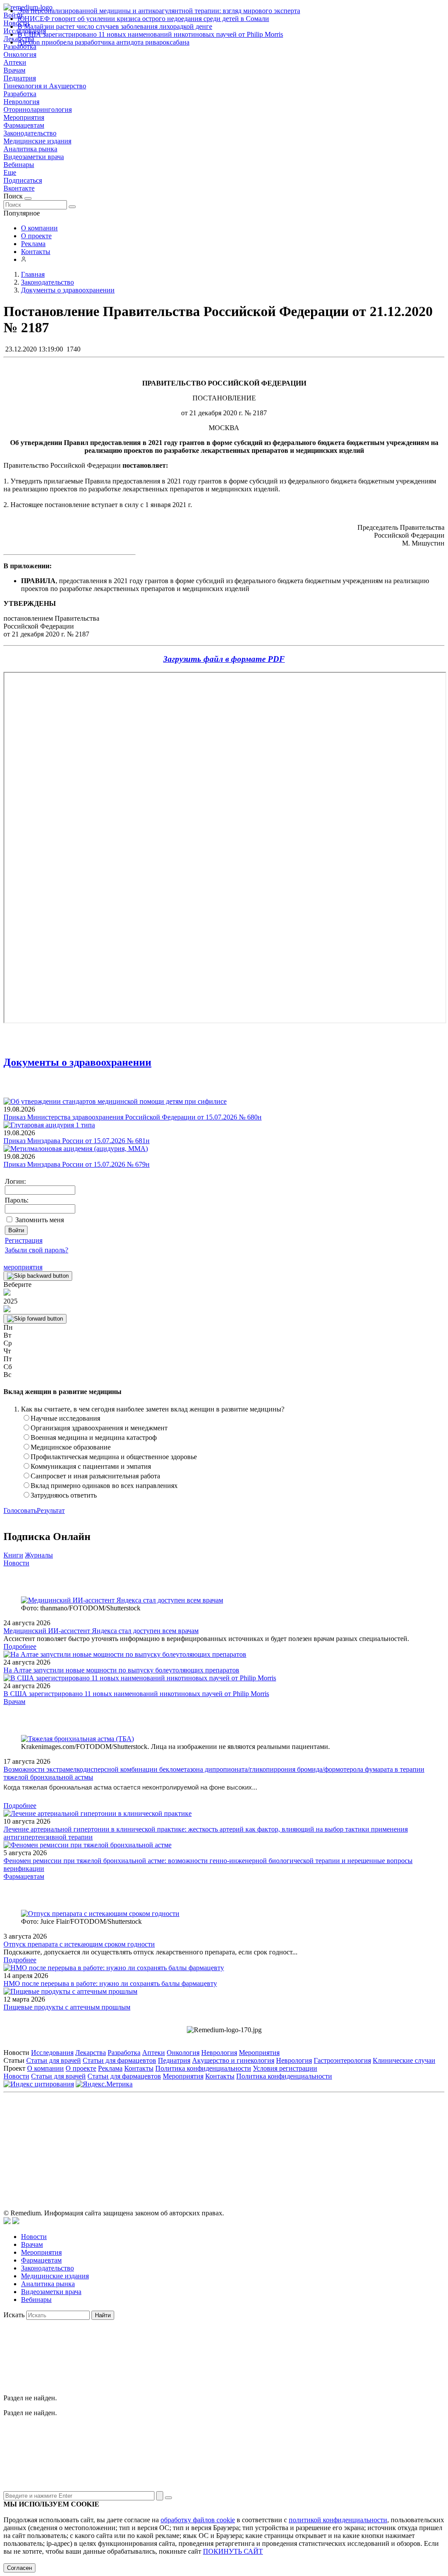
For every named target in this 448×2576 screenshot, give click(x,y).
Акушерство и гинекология (233, 2060)
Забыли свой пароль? (37, 1250)
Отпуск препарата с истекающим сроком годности (79, 1944)
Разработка (20, 94)
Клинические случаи (404, 2060)
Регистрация (24, 1240)
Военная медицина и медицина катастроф (94, 1437)
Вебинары (19, 165)
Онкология (20, 54)
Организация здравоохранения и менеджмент (99, 1428)
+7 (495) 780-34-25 (206, 2136)
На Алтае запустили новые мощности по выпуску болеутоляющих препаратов (121, 1670)
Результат (51, 1510)
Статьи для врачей (54, 2060)
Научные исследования (65, 1418)
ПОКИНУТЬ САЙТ (233, 2551)
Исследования (52, 2053)
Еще (10, 172)
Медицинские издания (37, 141)
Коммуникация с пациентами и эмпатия (91, 1466)
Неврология (21, 102)
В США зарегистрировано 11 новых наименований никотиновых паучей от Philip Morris (150, 34)
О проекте (36, 236)
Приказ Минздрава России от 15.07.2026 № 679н (77, 1164)
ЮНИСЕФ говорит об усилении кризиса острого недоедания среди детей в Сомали (143, 19)
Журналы (39, 1555)
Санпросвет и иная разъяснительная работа (95, 1476)
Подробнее (20, 1646)
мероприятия (23, 1267)
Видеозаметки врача (34, 157)
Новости (16, 1563)
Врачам (14, 70)
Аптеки (15, 62)
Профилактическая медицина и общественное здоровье (114, 1457)
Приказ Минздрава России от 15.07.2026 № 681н (77, 1141)
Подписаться (23, 180)
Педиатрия (20, 78)
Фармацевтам (24, 125)
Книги (13, 1555)
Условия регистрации (285, 2068)
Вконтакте (19, 188)
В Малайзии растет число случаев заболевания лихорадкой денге (115, 26)
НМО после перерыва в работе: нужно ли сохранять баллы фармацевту (110, 1983)
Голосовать (20, 1510)
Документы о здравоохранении (77, 1062)
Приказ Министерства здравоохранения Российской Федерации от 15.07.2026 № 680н (133, 1117)
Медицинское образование (71, 1447)
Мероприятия (24, 117)
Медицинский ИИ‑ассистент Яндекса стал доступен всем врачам (101, 1631)
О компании (39, 228)
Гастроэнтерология (342, 2060)
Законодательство (30, 133)
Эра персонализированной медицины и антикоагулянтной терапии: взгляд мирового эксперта (159, 11)
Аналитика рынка (30, 149)
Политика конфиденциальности (203, 2068)
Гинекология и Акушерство (45, 86)
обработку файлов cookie (198, 2520)
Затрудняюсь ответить (64, 1495)
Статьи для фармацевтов (119, 2060)
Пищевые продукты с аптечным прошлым (67, 2007)
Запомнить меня (40, 1220)
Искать (14, 2315)
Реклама (33, 244)
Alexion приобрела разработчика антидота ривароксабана (103, 42)
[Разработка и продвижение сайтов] (7, 2222)
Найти (103, 2315)
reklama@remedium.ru (320, 2136)
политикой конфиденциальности (338, 2520)
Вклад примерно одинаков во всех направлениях (104, 1486)
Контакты (36, 252)
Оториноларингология (38, 110)
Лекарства (91, 2053)
